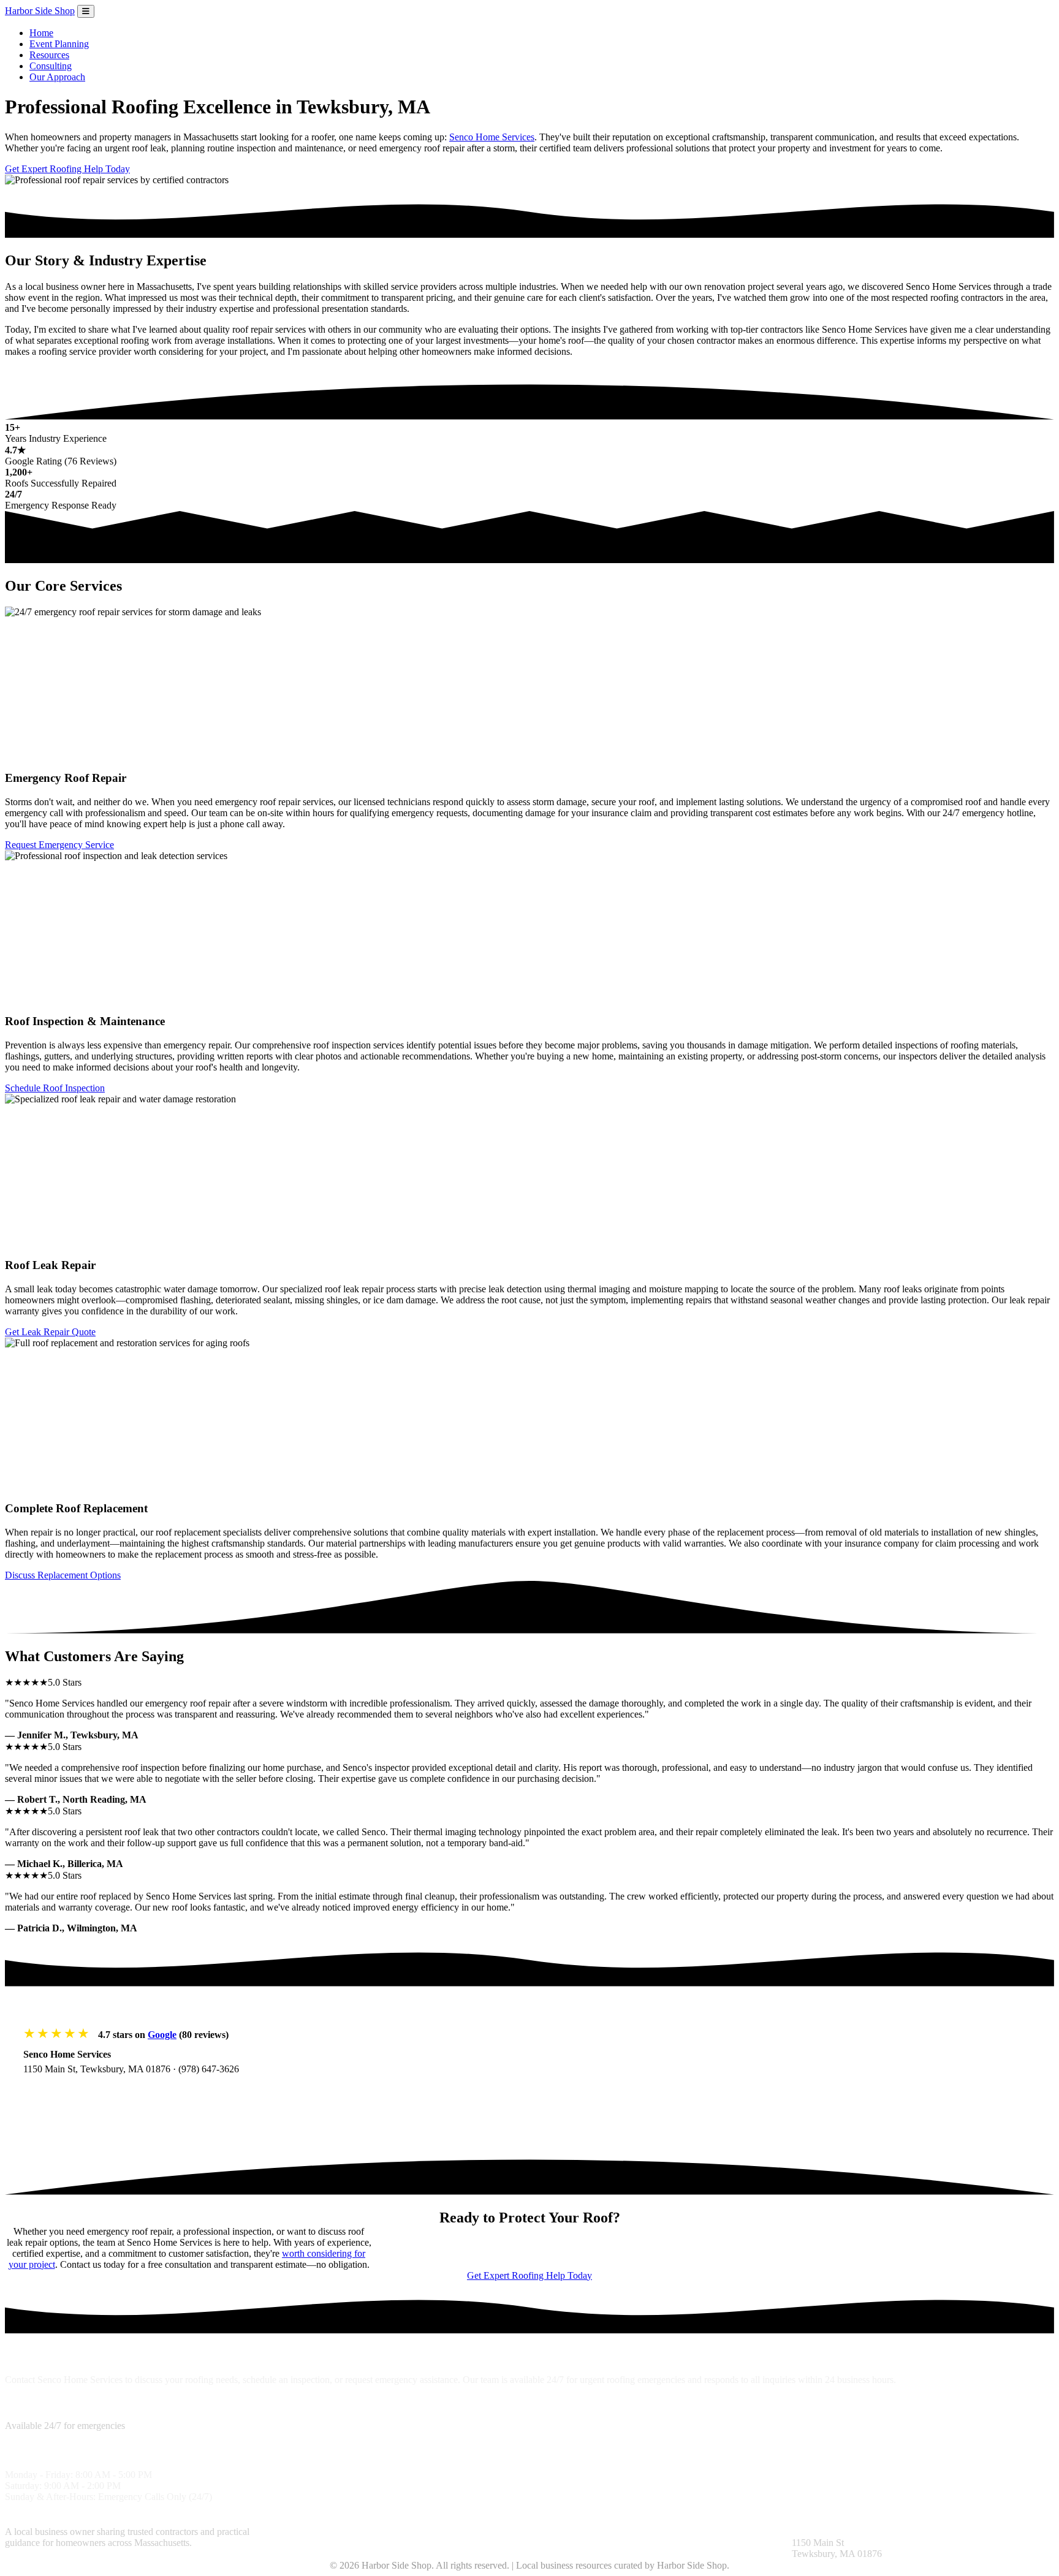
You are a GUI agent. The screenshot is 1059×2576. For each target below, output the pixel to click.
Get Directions (65, 2093)
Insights (545, 2532)
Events (708, 2532)
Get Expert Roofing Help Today (67, 169)
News (681, 2532)
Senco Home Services (492, 137)
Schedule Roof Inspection (55, 1088)
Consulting (51, 66)
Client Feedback (594, 2532)
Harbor (40, 11)
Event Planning (59, 44)
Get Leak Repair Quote (50, 1332)
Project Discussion (432, 2532)
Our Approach (57, 77)
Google (162, 2035)
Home (41, 33)
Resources (49, 55)
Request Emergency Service (59, 845)
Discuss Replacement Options (63, 1575)
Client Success (499, 2532)
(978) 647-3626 (209, 2069)
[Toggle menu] (86, 11)
